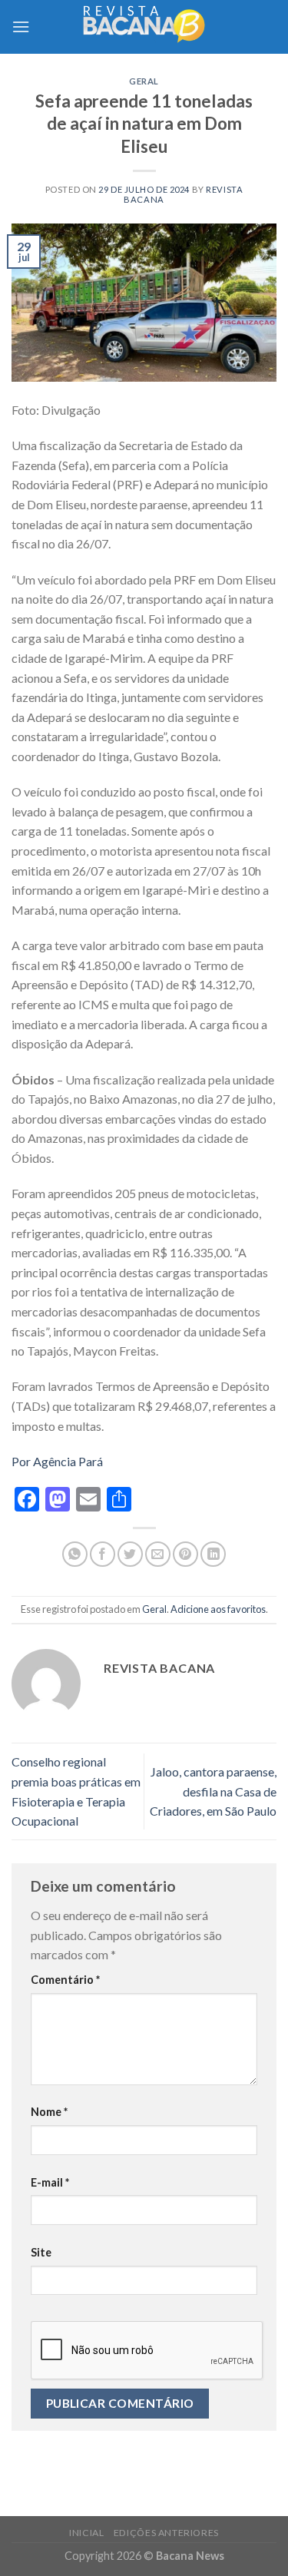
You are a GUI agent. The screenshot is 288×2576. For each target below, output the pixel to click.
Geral (144, 81)
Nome (49, 2112)
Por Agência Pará (57, 1461)
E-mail (50, 2182)
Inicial (86, 2533)
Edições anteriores (166, 2533)
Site (41, 2252)
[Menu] (21, 26)
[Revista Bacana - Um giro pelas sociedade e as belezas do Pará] (144, 26)
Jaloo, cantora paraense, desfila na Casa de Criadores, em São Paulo (213, 1791)
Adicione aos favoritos (218, 1609)
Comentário (65, 1980)
